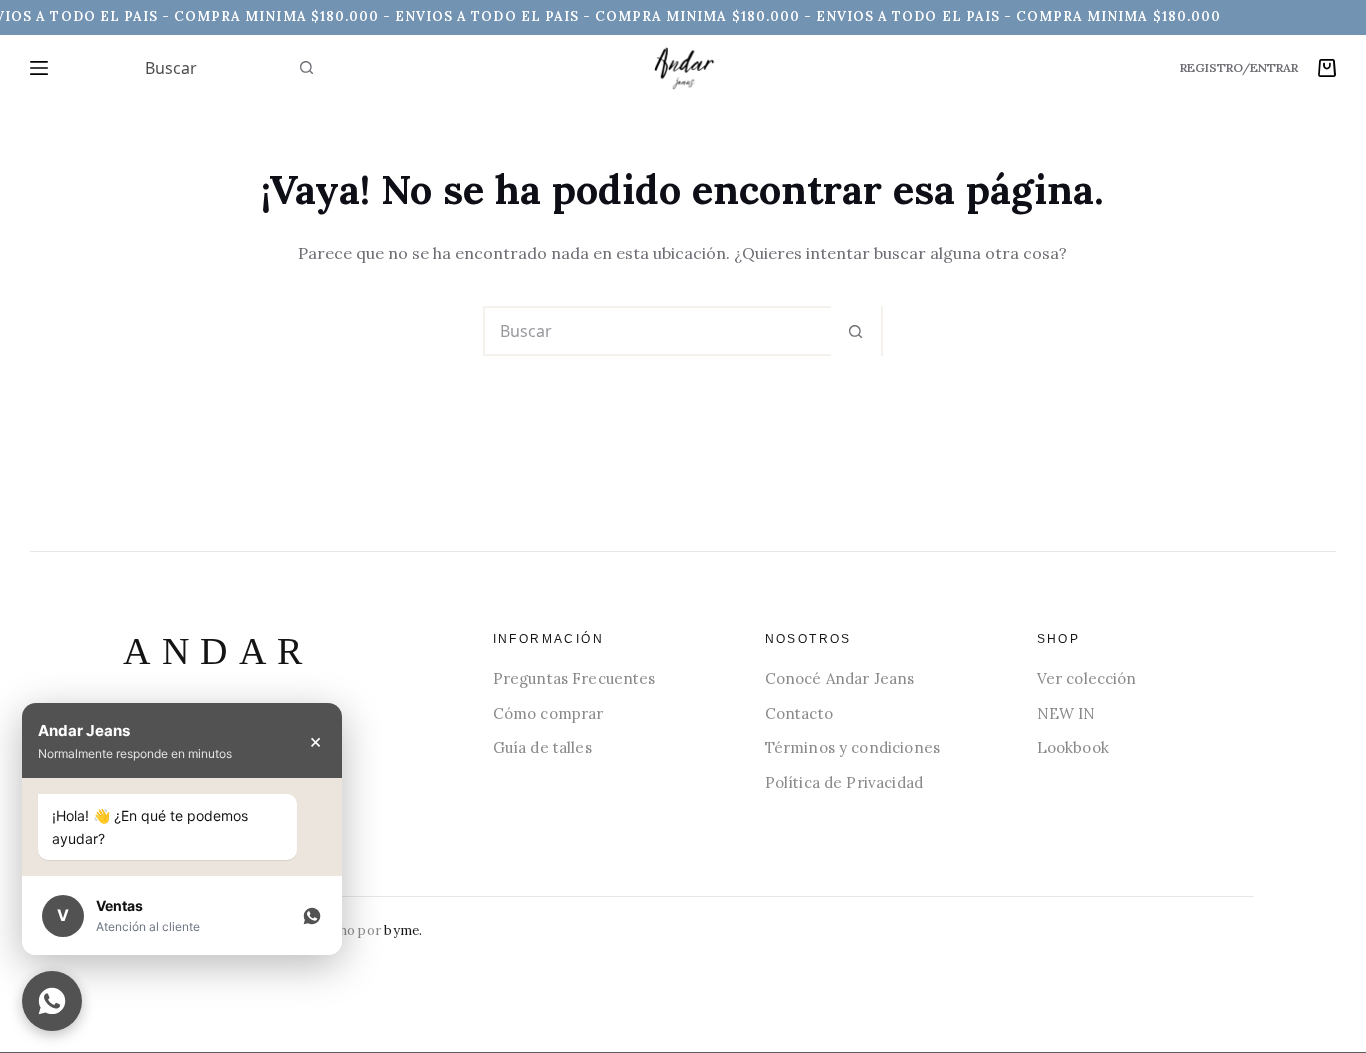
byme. (403, 930)
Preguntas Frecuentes (574, 678)
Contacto (799, 713)
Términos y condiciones (852, 747)
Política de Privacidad (844, 782)
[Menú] (39, 68)
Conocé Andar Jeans (840, 678)
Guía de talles (542, 747)
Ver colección (1087, 678)
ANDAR (218, 651)
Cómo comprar (548, 713)
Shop (1059, 639)
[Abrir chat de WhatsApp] (52, 1001)
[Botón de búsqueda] (307, 68)
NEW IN (1066, 713)
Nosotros (808, 639)
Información (548, 639)
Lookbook (1073, 747)
